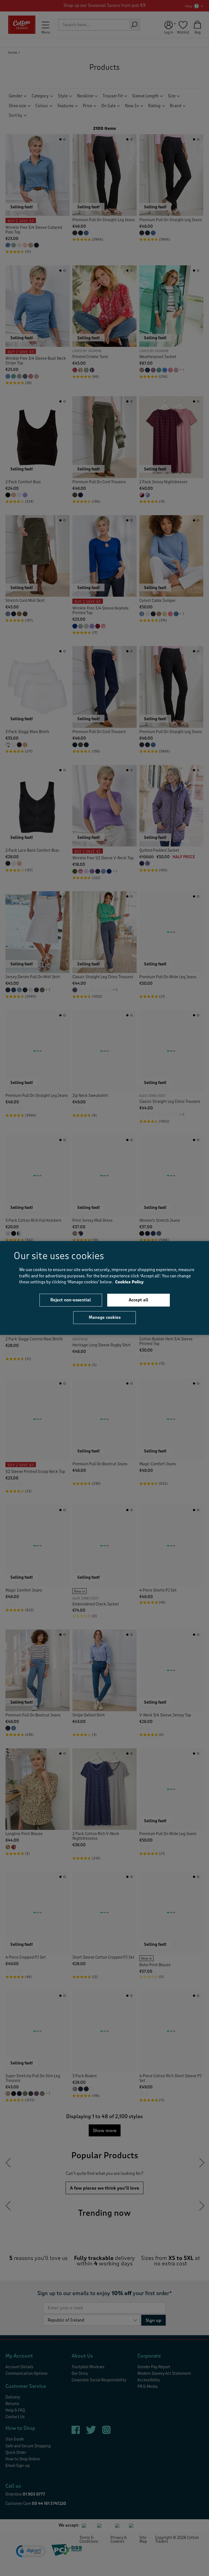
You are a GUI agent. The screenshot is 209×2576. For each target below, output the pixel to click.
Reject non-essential (71, 1300)
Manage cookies (105, 1317)
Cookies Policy (129, 1282)
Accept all (139, 1300)
